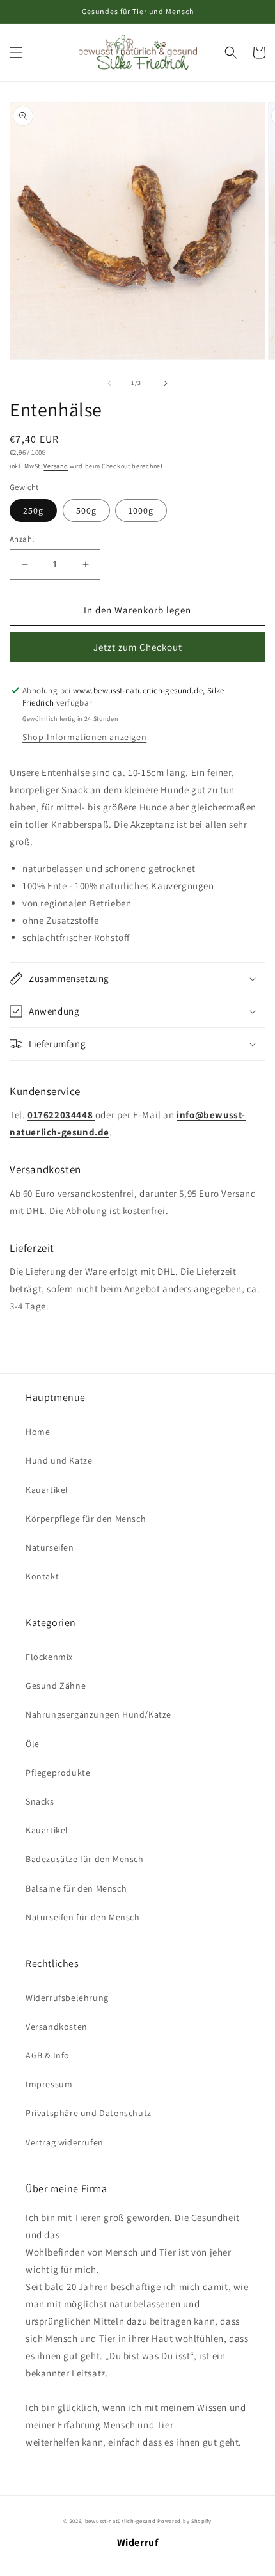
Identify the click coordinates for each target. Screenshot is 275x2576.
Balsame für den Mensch (76, 1888)
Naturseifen (50, 1547)
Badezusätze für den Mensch (85, 1859)
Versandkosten (57, 2027)
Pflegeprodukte (58, 1773)
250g (33, 510)
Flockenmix (49, 1657)
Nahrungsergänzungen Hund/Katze (98, 1714)
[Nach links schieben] (109, 383)
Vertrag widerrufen (65, 2142)
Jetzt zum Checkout (138, 647)
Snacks (40, 1801)
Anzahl (22, 539)
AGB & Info (48, 2055)
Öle (33, 1744)
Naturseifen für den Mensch (83, 1917)
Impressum (49, 2084)
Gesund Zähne (56, 1686)
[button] (16, 52)
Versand (56, 466)
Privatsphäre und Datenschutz (89, 2113)
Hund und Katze (59, 1460)
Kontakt (42, 1576)
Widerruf (138, 2542)
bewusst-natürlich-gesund (121, 2521)
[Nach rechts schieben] (166, 383)
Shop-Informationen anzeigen (84, 737)
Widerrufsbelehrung (67, 1998)
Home (38, 1432)
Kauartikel (47, 1490)
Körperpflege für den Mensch (86, 1519)
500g (86, 510)
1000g (141, 510)
